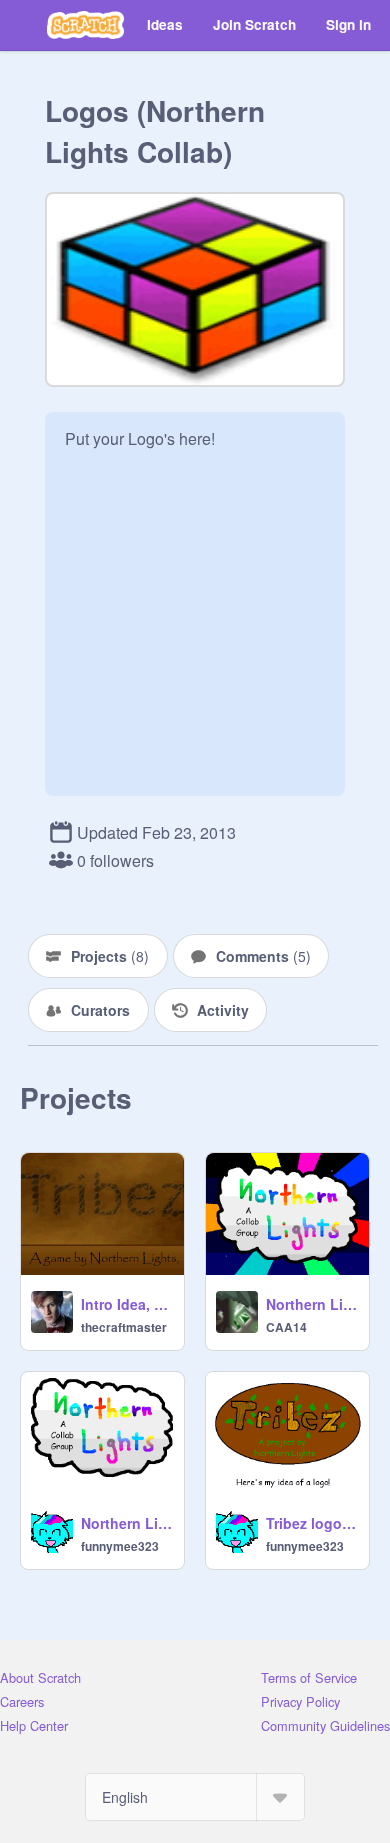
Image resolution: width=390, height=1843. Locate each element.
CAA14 (286, 1327)
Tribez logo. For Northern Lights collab (311, 1523)
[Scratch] (85, 25)
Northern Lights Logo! (126, 1523)
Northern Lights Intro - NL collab (311, 1304)
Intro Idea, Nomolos (126, 1304)
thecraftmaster (124, 1327)
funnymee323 (120, 1546)
